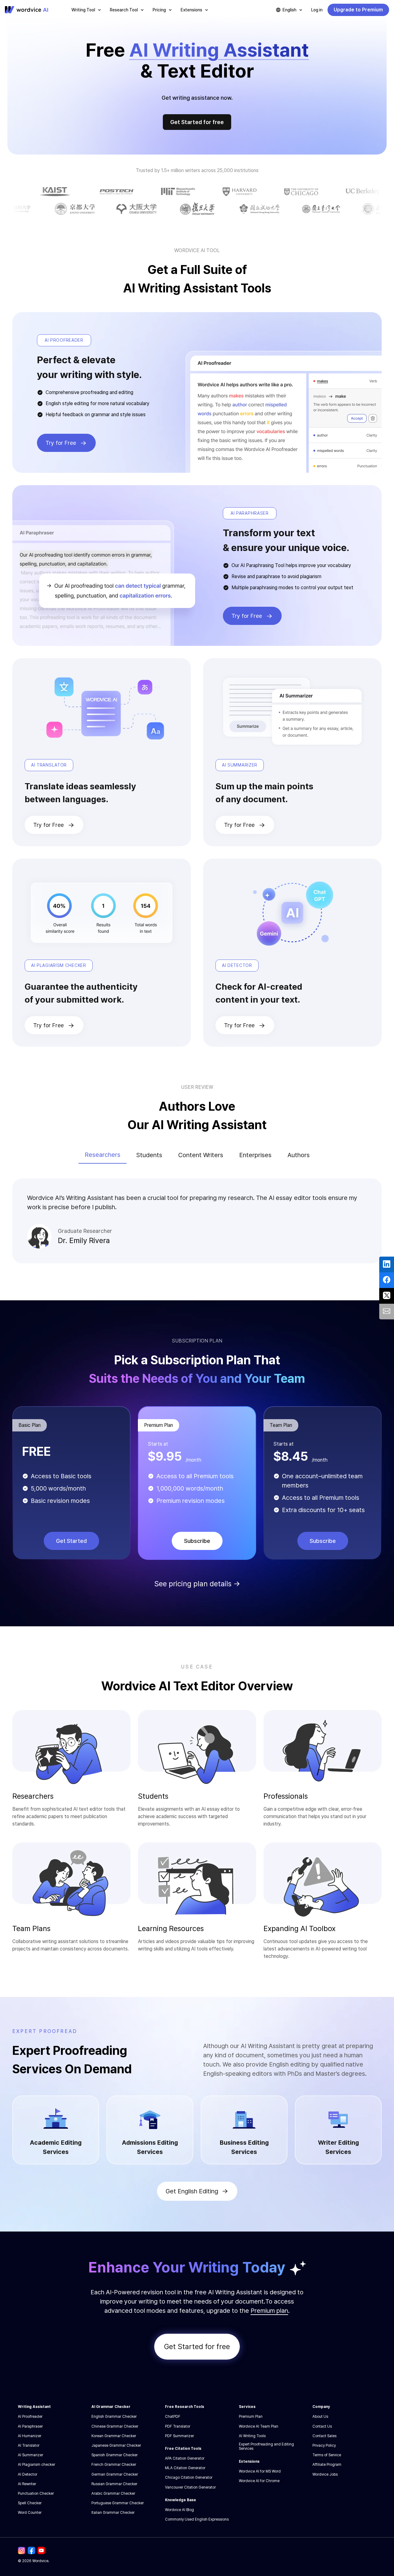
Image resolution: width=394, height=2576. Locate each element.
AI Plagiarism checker (36, 2465)
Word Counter (30, 2513)
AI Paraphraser (30, 2426)
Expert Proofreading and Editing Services (266, 2446)
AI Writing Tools (252, 2436)
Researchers (103, 1155)
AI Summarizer (30, 2455)
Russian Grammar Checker (114, 2484)
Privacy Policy (324, 2445)
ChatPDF (173, 2417)
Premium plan (269, 2311)
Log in (317, 10)
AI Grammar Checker (111, 2407)
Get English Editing (192, 2191)
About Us (320, 2417)
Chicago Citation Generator (189, 2477)
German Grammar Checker (115, 2474)
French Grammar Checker (114, 2465)
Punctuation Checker (36, 2493)
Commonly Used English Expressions (197, 2519)
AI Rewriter (27, 2484)
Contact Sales (324, 2436)
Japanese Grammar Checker (116, 2445)
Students (149, 1155)
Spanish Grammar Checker (115, 2455)
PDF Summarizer (179, 2436)
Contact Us (322, 2426)
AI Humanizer (30, 2436)
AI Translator (29, 2445)
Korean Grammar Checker (114, 2436)
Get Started (71, 1541)
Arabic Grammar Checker (113, 2493)
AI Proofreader (30, 2417)
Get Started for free (197, 122)
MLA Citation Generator (185, 2468)
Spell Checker (30, 2503)
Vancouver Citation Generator (190, 2487)
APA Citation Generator (185, 2458)
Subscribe (197, 1541)
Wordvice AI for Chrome (259, 2481)
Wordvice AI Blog (179, 2510)
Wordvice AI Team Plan (259, 2426)
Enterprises (255, 1155)
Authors (299, 1155)
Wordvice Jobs (325, 2474)
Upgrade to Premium (358, 10)
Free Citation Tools (183, 2449)
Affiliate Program (327, 2465)
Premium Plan (251, 2417)
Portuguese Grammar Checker (118, 2503)
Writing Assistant (34, 2407)
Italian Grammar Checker (113, 2513)
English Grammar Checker (114, 2417)
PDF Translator (178, 2426)
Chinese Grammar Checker (115, 2426)
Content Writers (201, 1155)
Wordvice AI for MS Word (260, 2471)
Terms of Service (327, 2455)
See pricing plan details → (197, 1584)
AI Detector (28, 2474)
